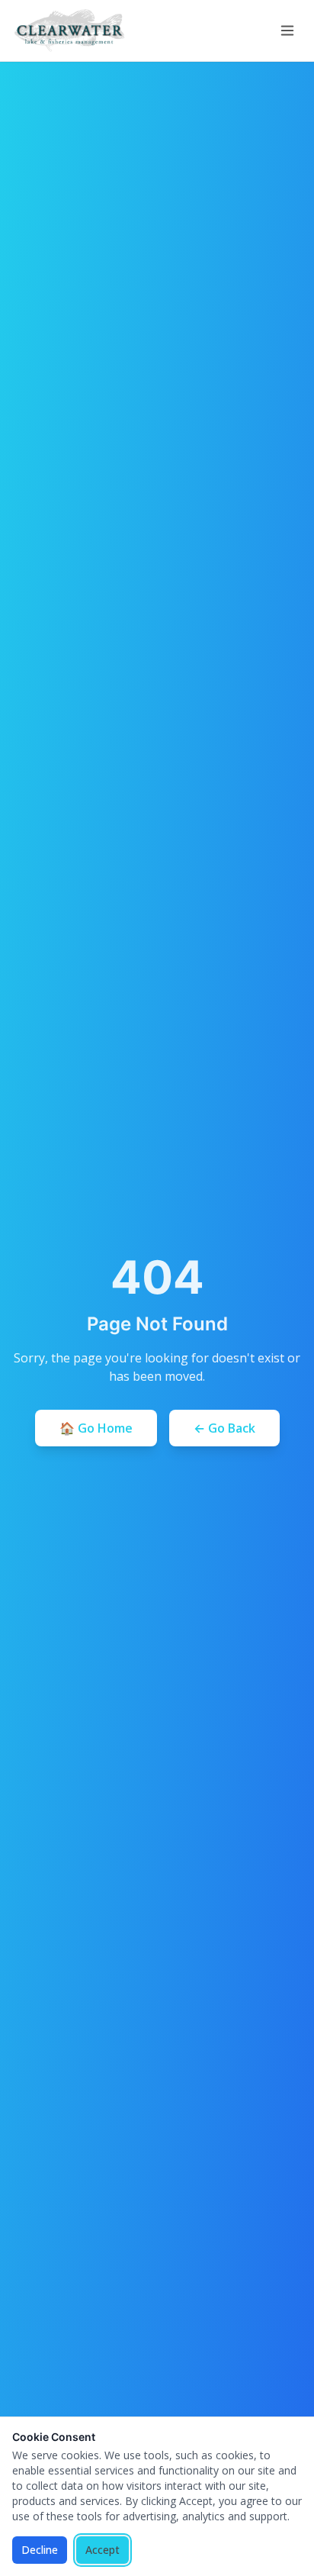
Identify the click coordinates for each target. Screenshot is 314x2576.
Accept (103, 2550)
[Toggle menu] (287, 31)
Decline (40, 2550)
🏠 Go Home (96, 1428)
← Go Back (224, 1428)
